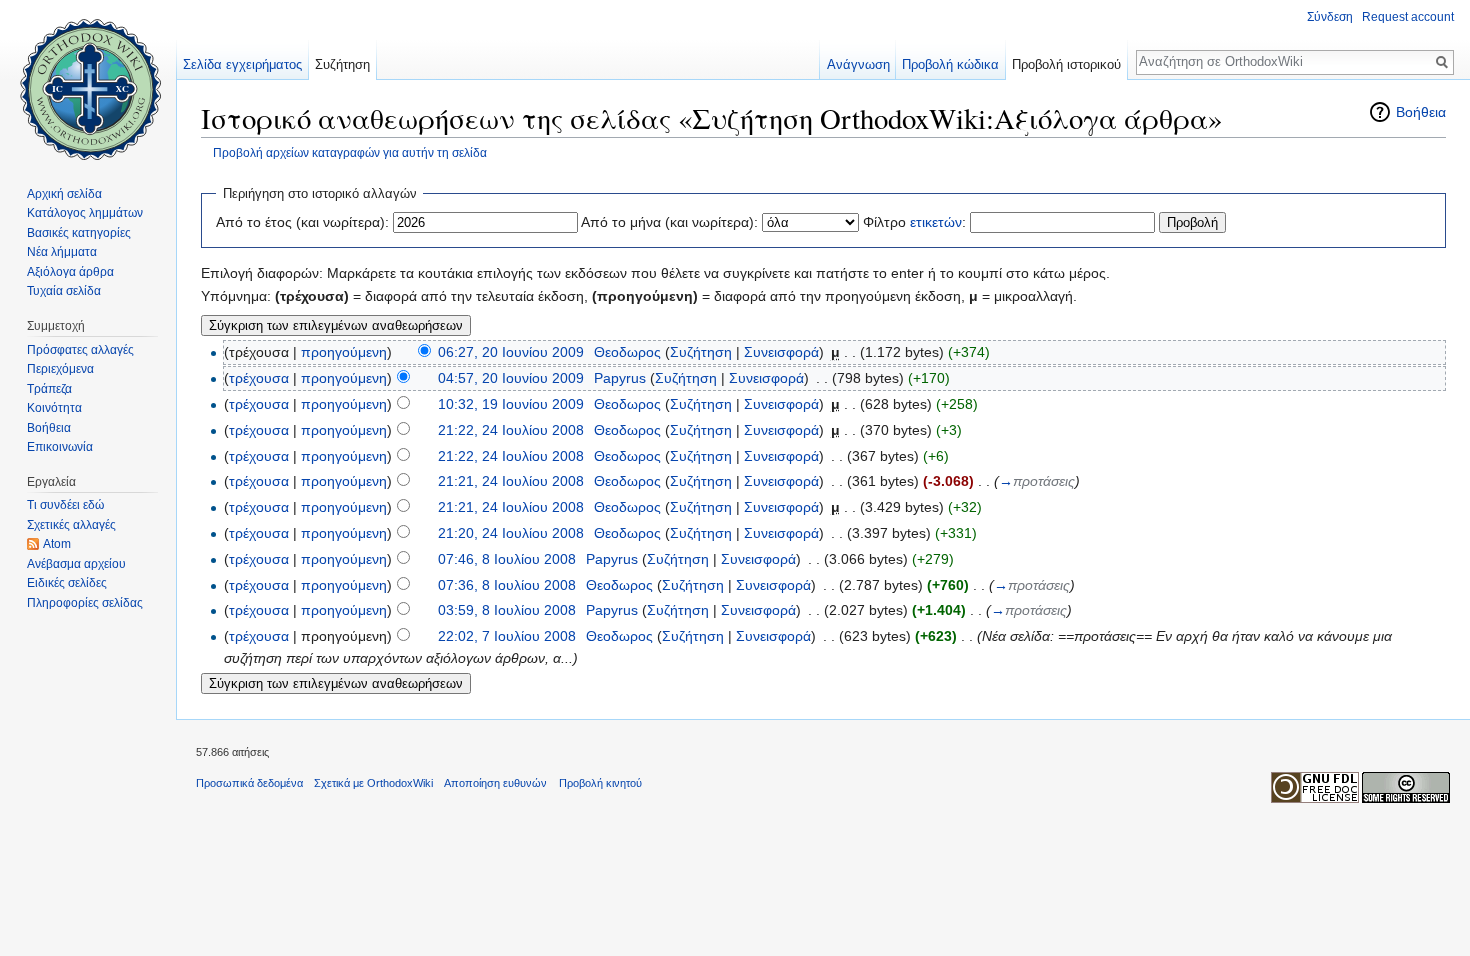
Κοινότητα (54, 408)
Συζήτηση (701, 352)
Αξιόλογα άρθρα (70, 272)
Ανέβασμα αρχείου (76, 564)
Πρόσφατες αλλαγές (80, 350)
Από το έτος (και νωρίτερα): (302, 222)
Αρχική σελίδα (64, 194)
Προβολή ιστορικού (1066, 64)
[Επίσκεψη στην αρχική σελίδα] (88, 80)
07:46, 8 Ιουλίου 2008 (507, 559)
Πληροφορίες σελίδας (85, 603)
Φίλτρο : (914, 222)
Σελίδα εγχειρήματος (242, 64)
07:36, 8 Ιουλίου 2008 (507, 585)
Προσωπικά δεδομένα (249, 783)
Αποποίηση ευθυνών (495, 783)
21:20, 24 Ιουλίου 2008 (511, 533)
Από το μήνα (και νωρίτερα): (669, 222)
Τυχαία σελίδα (64, 291)
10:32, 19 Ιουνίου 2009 (511, 404)
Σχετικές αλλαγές (71, 525)
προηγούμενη (344, 352)
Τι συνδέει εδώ (65, 505)
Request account (1408, 17)
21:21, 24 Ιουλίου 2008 (511, 481)
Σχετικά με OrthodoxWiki (373, 783)
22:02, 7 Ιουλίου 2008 (507, 636)
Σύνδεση (1330, 17)
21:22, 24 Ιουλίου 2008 (511, 430)
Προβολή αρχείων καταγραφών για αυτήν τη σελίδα (350, 152)
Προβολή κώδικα (950, 64)
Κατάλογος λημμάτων (85, 213)
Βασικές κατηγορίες (79, 233)
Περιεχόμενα (60, 369)
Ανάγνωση (858, 64)
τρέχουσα (259, 378)
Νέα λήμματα (62, 252)
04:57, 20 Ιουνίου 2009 (511, 378)
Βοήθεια (1421, 112)
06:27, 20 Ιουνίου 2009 (511, 352)
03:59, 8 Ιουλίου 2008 (507, 610)
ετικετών (936, 222)
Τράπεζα (49, 389)
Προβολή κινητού (600, 783)
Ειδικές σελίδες (67, 583)
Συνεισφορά (781, 352)
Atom (57, 544)
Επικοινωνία (60, 447)
